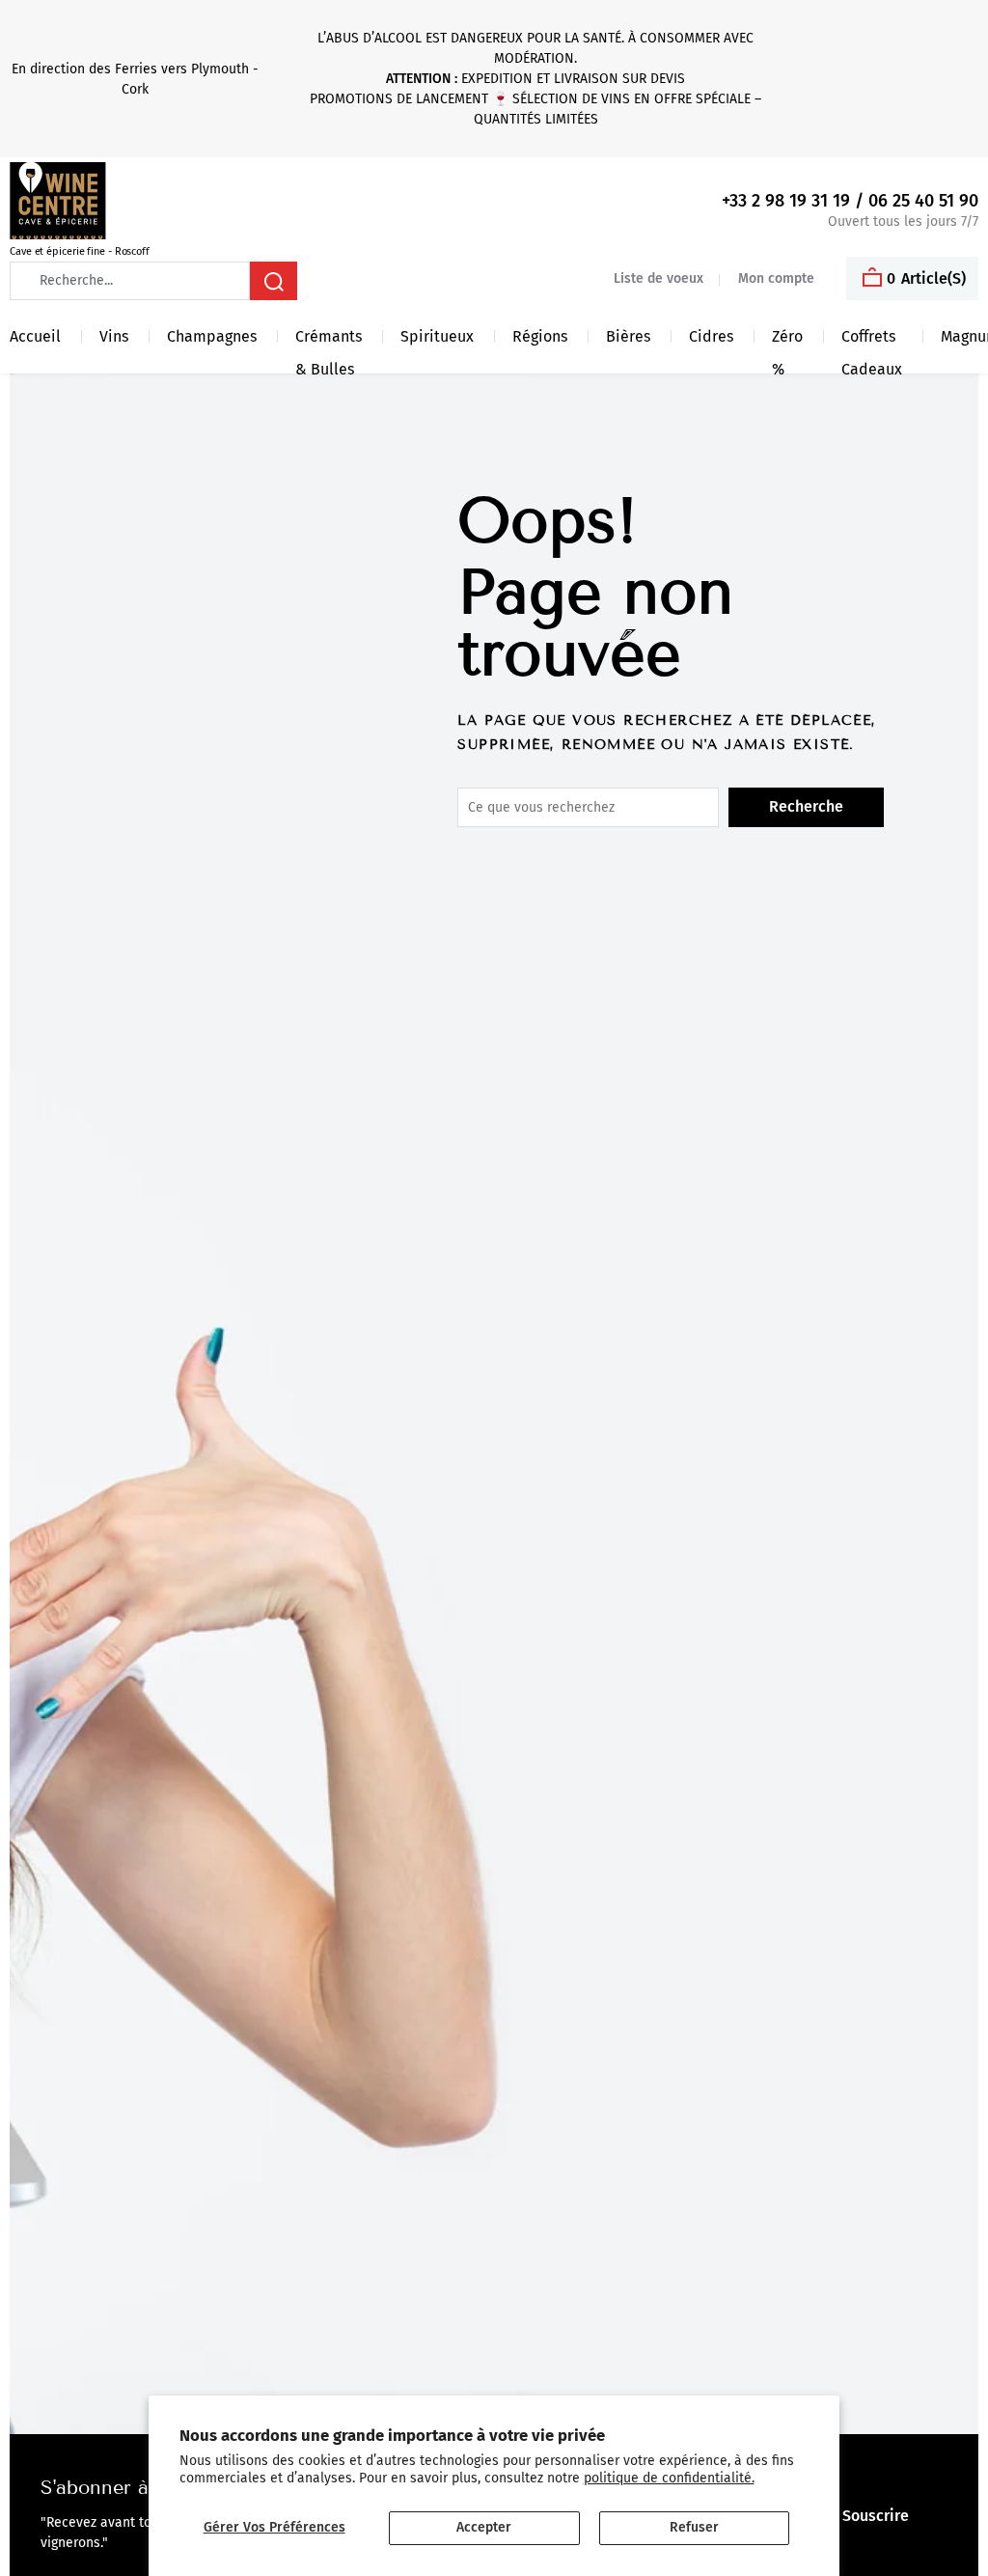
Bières (628, 336)
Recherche (806, 806)
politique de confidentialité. (669, 2478)
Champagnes (212, 336)
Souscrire (876, 2516)
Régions (540, 336)
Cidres (711, 336)
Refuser (694, 2527)
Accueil (35, 336)
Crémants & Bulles (329, 340)
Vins (114, 336)
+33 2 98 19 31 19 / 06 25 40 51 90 (850, 201)
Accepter (484, 2527)
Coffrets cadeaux (872, 340)
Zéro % (787, 340)
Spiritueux (437, 336)
